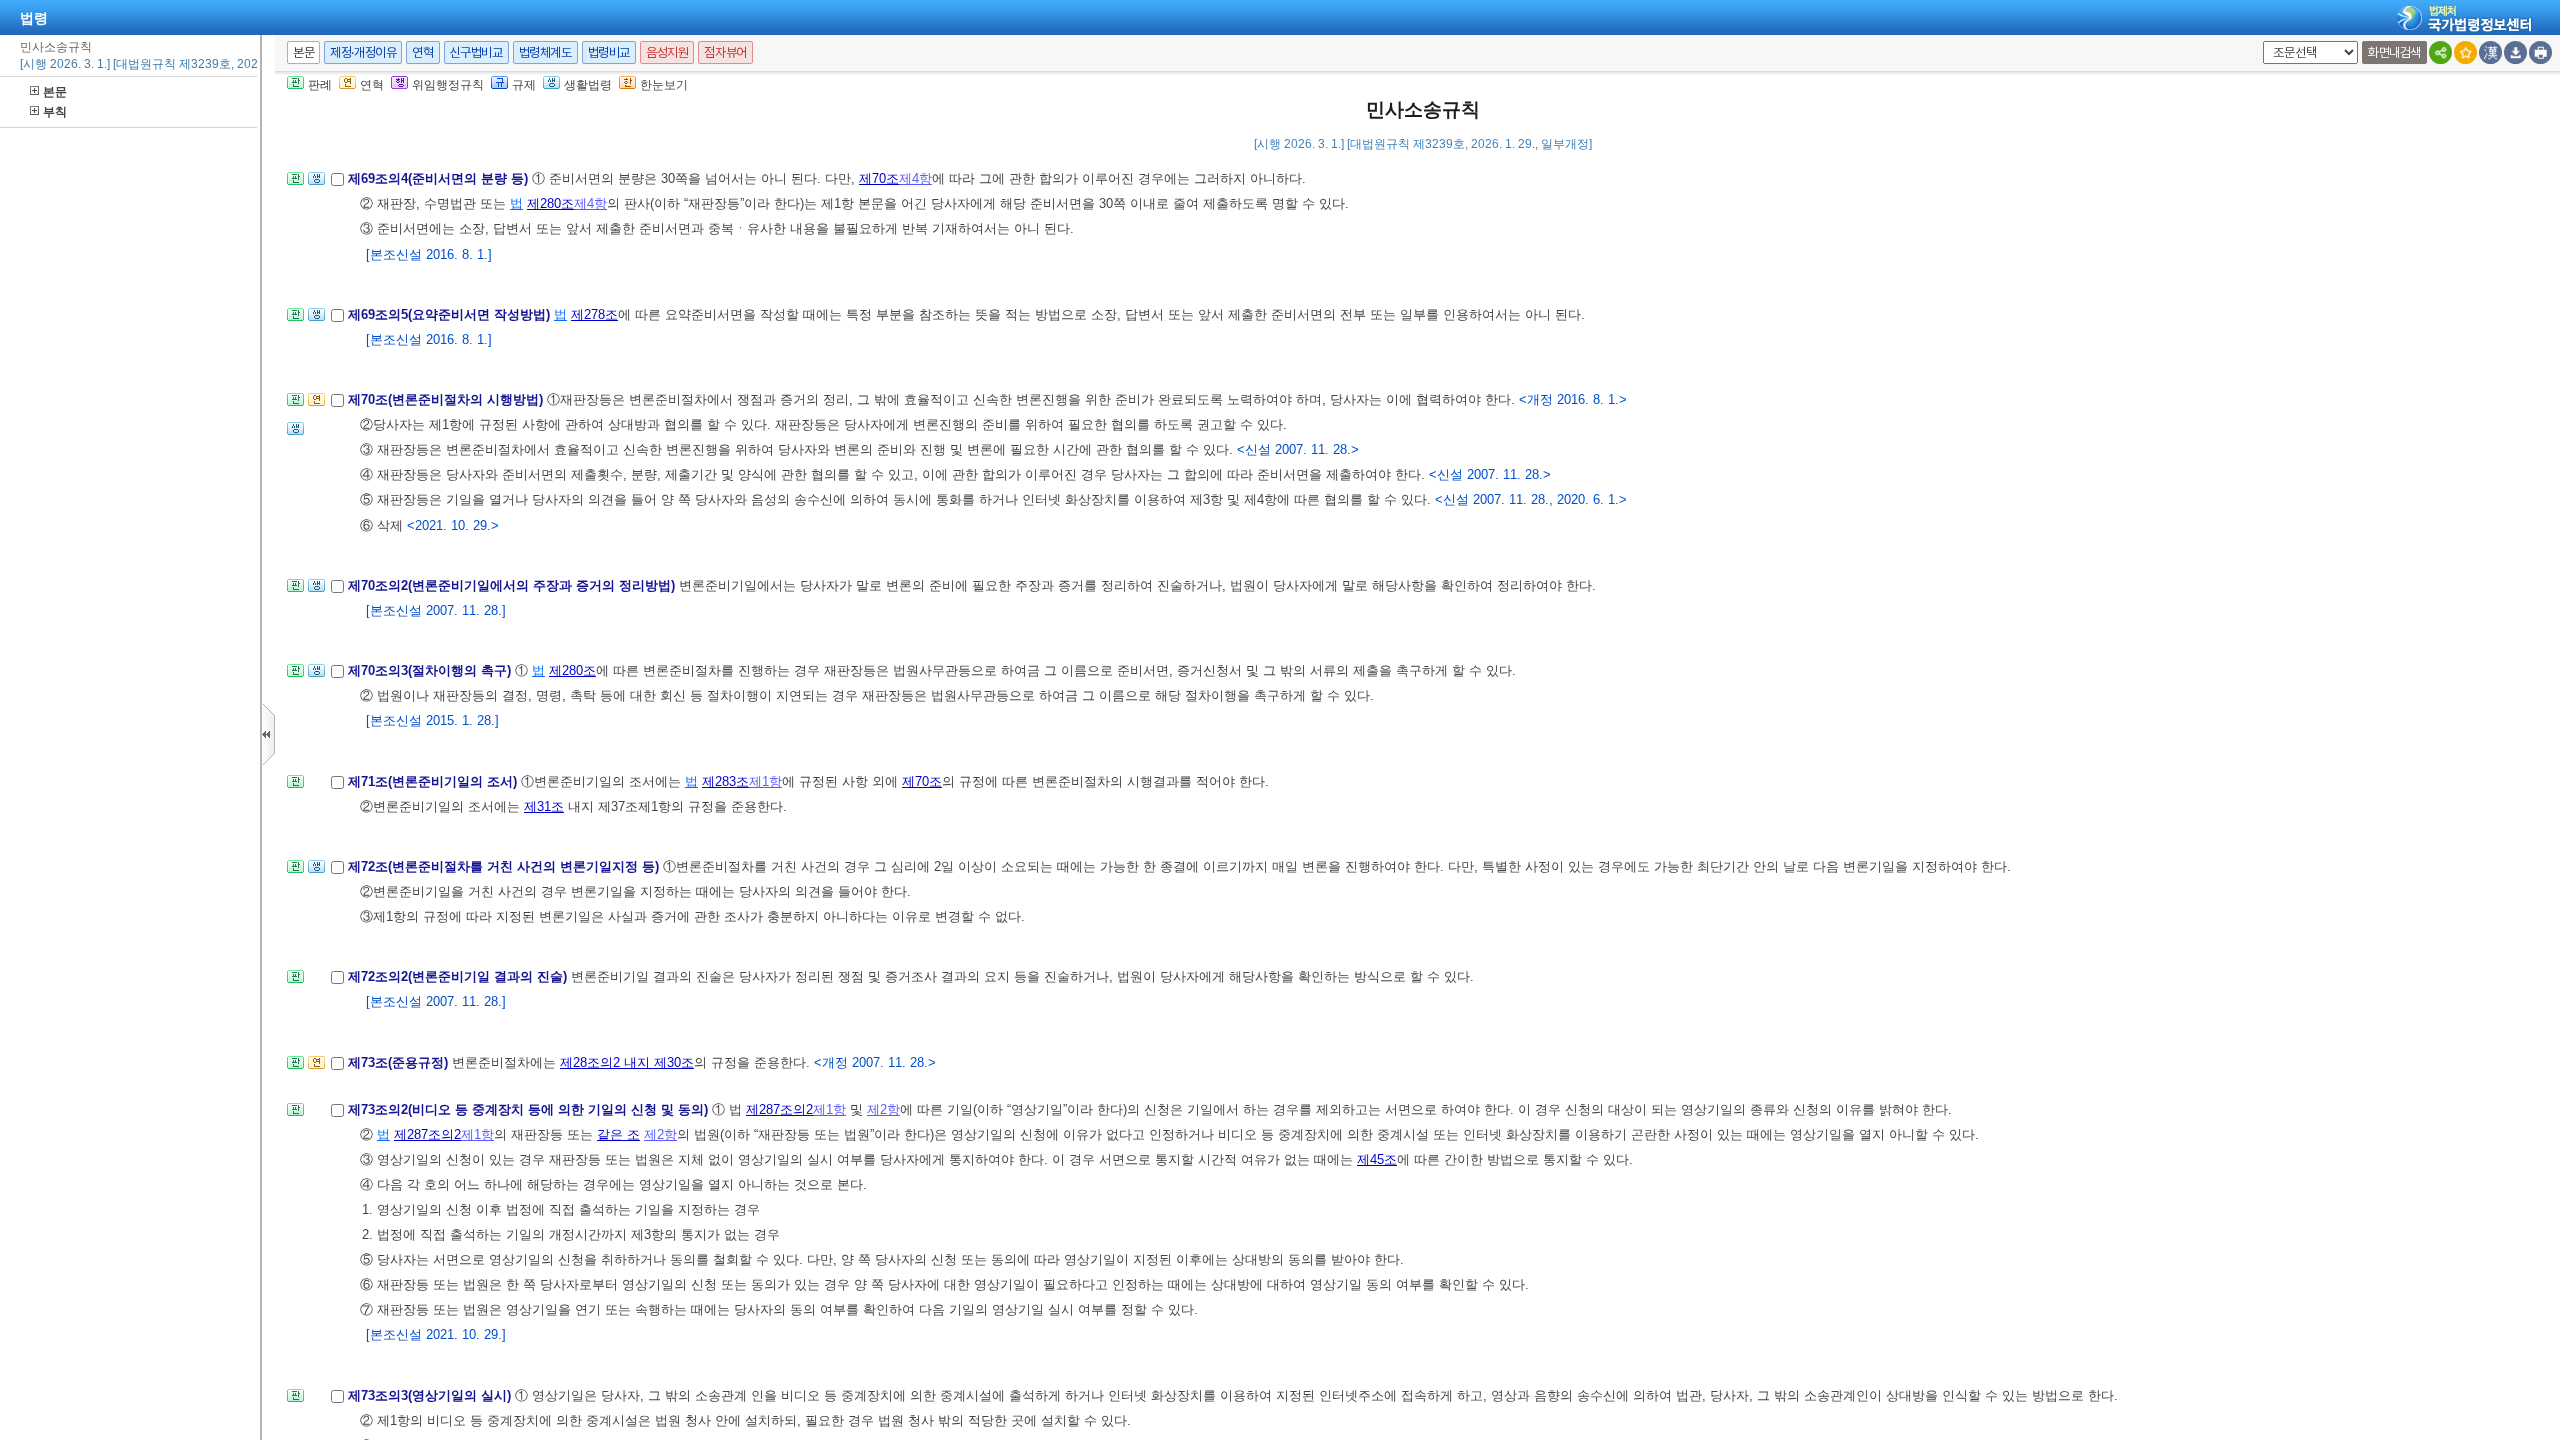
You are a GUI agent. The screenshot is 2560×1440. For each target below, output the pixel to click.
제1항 (765, 781)
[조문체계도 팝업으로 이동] (295, 184)
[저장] (2515, 52)
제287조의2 (779, 1109)
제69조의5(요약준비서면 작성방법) (451, 314)
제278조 (594, 314)
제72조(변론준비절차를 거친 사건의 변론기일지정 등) (505, 866)
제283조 (725, 781)
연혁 (422, 52)
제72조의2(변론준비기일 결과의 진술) (459, 976)
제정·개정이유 (363, 52)
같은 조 (618, 1134)
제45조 (1377, 1159)
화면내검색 (2394, 52)
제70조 (879, 178)
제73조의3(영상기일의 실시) (431, 1395)
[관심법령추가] (2465, 52)
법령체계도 (545, 52)
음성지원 (667, 52)
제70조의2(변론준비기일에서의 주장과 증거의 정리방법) (513, 585)
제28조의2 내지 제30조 (627, 1062)
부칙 (55, 112)
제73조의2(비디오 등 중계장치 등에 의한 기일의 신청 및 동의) (530, 1109)
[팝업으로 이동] (316, 184)
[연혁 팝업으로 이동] (316, 405)
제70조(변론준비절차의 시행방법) (447, 399)
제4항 (915, 178)
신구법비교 (476, 52)
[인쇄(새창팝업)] (2540, 52)
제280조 (550, 203)
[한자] (2490, 52)
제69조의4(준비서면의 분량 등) (440, 178)
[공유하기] (2440, 52)
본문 (55, 92)
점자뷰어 (725, 52)
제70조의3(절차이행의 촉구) (431, 670)
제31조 (544, 806)
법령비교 (609, 52)
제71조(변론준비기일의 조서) (434, 781)
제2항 (883, 1109)
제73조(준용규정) (400, 1062)
